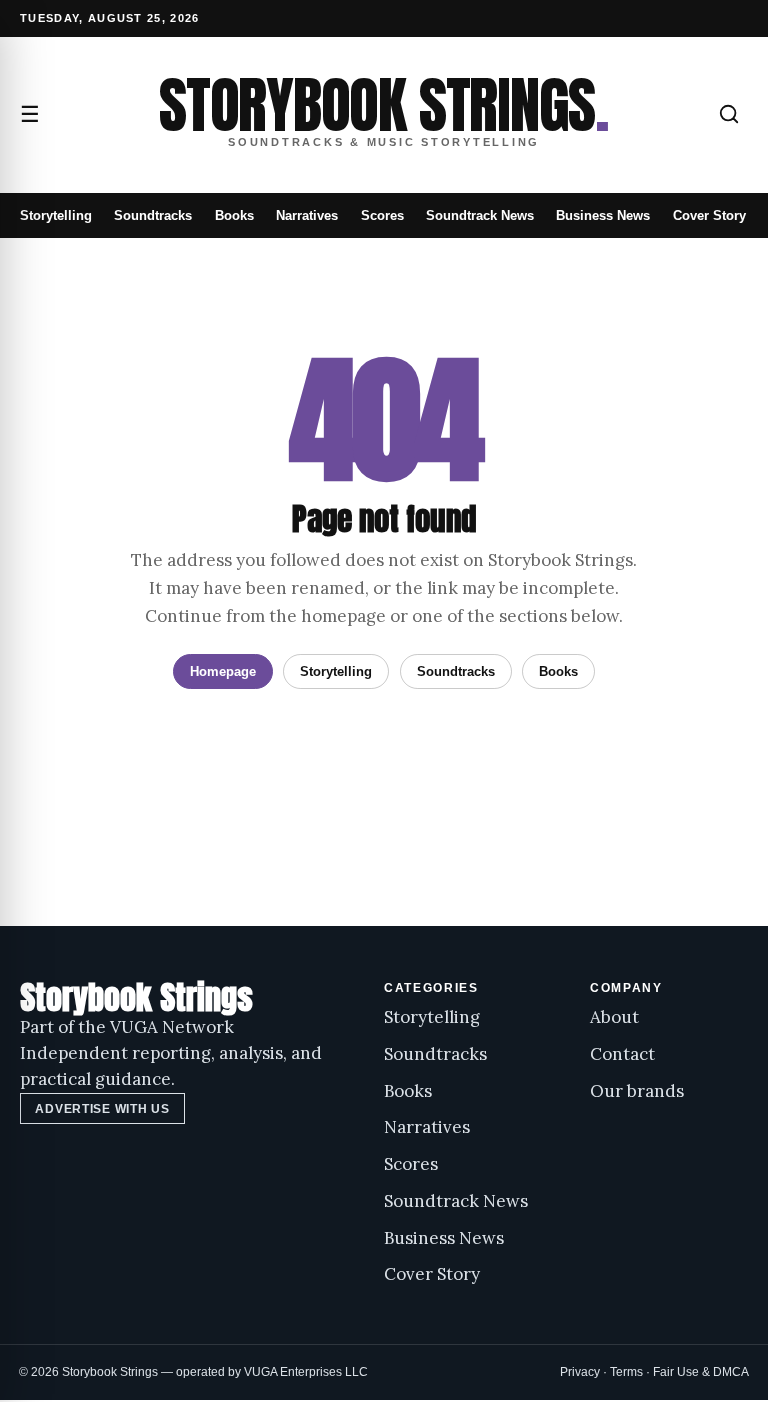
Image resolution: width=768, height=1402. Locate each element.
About (614, 1017)
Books (234, 215)
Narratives (307, 215)
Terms (626, 1372)
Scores (382, 215)
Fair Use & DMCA (701, 1372)
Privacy (580, 1372)
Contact (622, 1054)
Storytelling (56, 215)
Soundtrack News (480, 215)
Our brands (637, 1091)
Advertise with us (102, 1109)
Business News (603, 215)
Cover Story (709, 215)
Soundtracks (153, 215)
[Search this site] (729, 114)
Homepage (223, 671)
